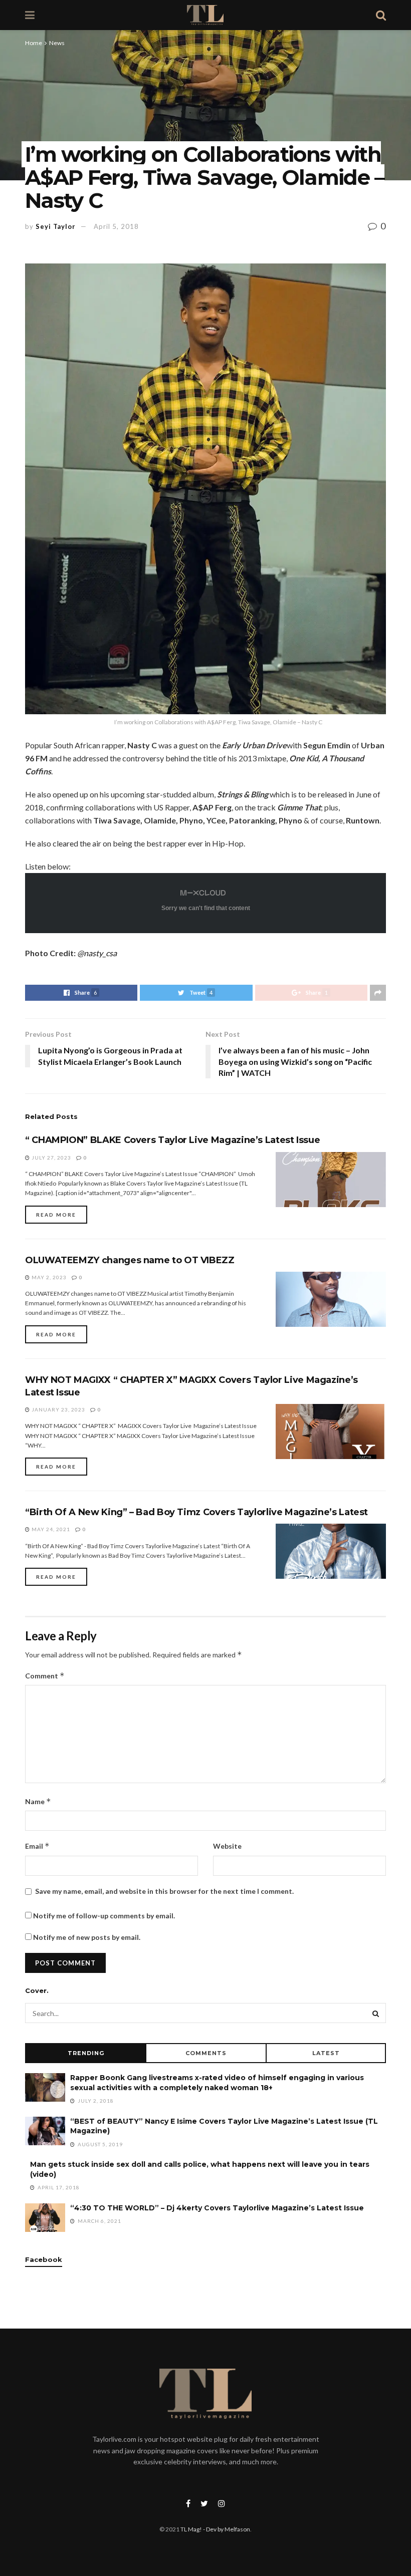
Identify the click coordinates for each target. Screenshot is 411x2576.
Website (227, 1846)
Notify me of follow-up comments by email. (104, 1916)
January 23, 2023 (58, 1409)
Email (37, 1846)
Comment (45, 1676)
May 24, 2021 (50, 1529)
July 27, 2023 (51, 1158)
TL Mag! (191, 2529)
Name (38, 1801)
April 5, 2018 (116, 226)
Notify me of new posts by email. (87, 1937)
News (57, 43)
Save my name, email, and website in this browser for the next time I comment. (164, 1891)
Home (34, 43)
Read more (56, 1215)
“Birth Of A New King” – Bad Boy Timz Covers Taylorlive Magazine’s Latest (196, 1512)
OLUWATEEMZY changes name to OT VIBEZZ (130, 1260)
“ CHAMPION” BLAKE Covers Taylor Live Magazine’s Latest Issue (172, 1140)
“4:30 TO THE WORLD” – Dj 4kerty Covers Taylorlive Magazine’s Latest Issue (217, 2208)
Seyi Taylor (56, 226)
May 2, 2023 (48, 1277)
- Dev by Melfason (226, 2529)
